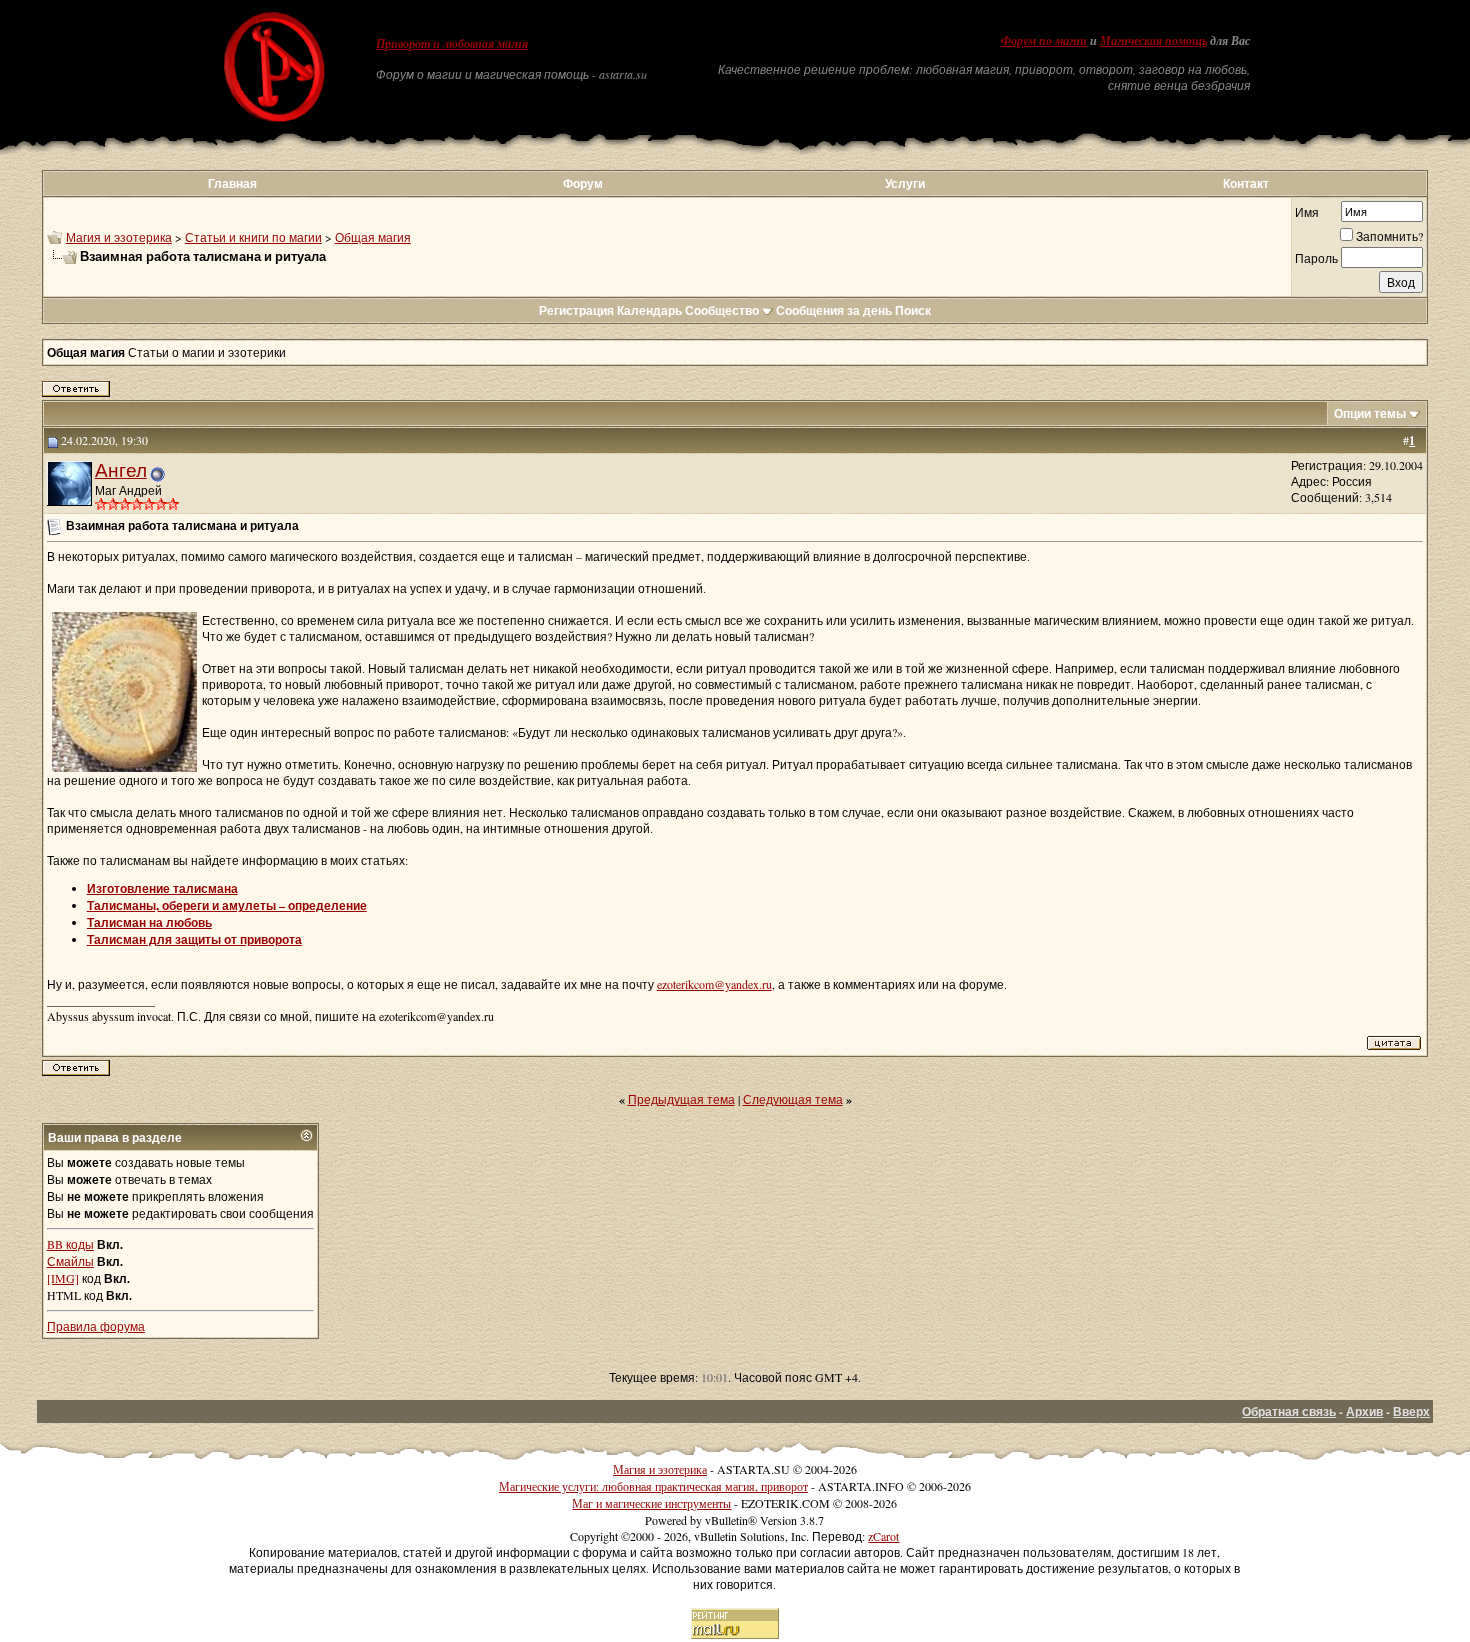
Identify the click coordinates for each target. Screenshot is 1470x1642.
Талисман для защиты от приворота (194, 939)
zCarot (883, 1536)
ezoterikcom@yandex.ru (714, 984)
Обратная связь (1289, 1411)
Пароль (1316, 258)
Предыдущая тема (681, 1099)
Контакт (1246, 183)
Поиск (913, 310)
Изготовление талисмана (162, 888)
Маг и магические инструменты (651, 1503)
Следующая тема (793, 1099)
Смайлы (70, 1261)
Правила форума (96, 1326)
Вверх (1411, 1411)
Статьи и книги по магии (253, 237)
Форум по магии (1044, 41)
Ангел (121, 469)
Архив (1364, 1411)
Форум (583, 183)
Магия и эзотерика (119, 237)
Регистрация (576, 310)
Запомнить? (1389, 236)
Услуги (905, 183)
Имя (1307, 212)
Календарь (649, 310)
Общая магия (373, 237)
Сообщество (722, 310)
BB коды (70, 1244)
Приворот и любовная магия (452, 44)
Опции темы (1370, 413)
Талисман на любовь (149, 922)
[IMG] (63, 1278)
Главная (232, 183)
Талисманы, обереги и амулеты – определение (227, 905)
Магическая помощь (1153, 41)
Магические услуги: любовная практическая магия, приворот (653, 1486)
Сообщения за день (834, 310)
